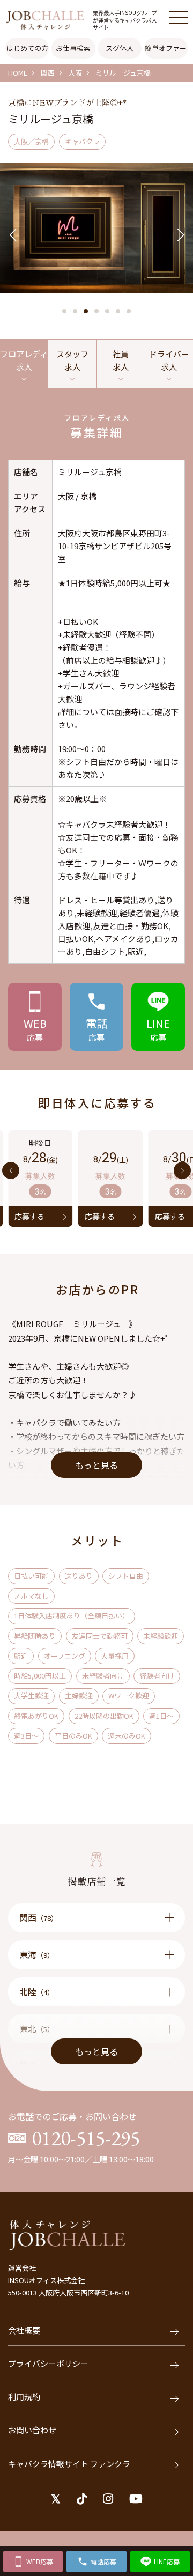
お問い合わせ (32, 2430)
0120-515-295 (86, 2138)
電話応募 (103, 2561)
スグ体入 (120, 48)
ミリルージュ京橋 (123, 73)
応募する (68, 1216)
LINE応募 (167, 2561)
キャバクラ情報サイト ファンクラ (69, 2464)
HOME (18, 73)
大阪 (75, 73)
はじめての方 (27, 48)
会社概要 (24, 2330)
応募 (35, 1029)
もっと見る (96, 1465)
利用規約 (24, 2397)
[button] (64, 311)
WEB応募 (40, 2561)
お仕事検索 (73, 48)
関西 (48, 73)
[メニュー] (179, 17)
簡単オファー (166, 48)
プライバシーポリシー (48, 2363)
